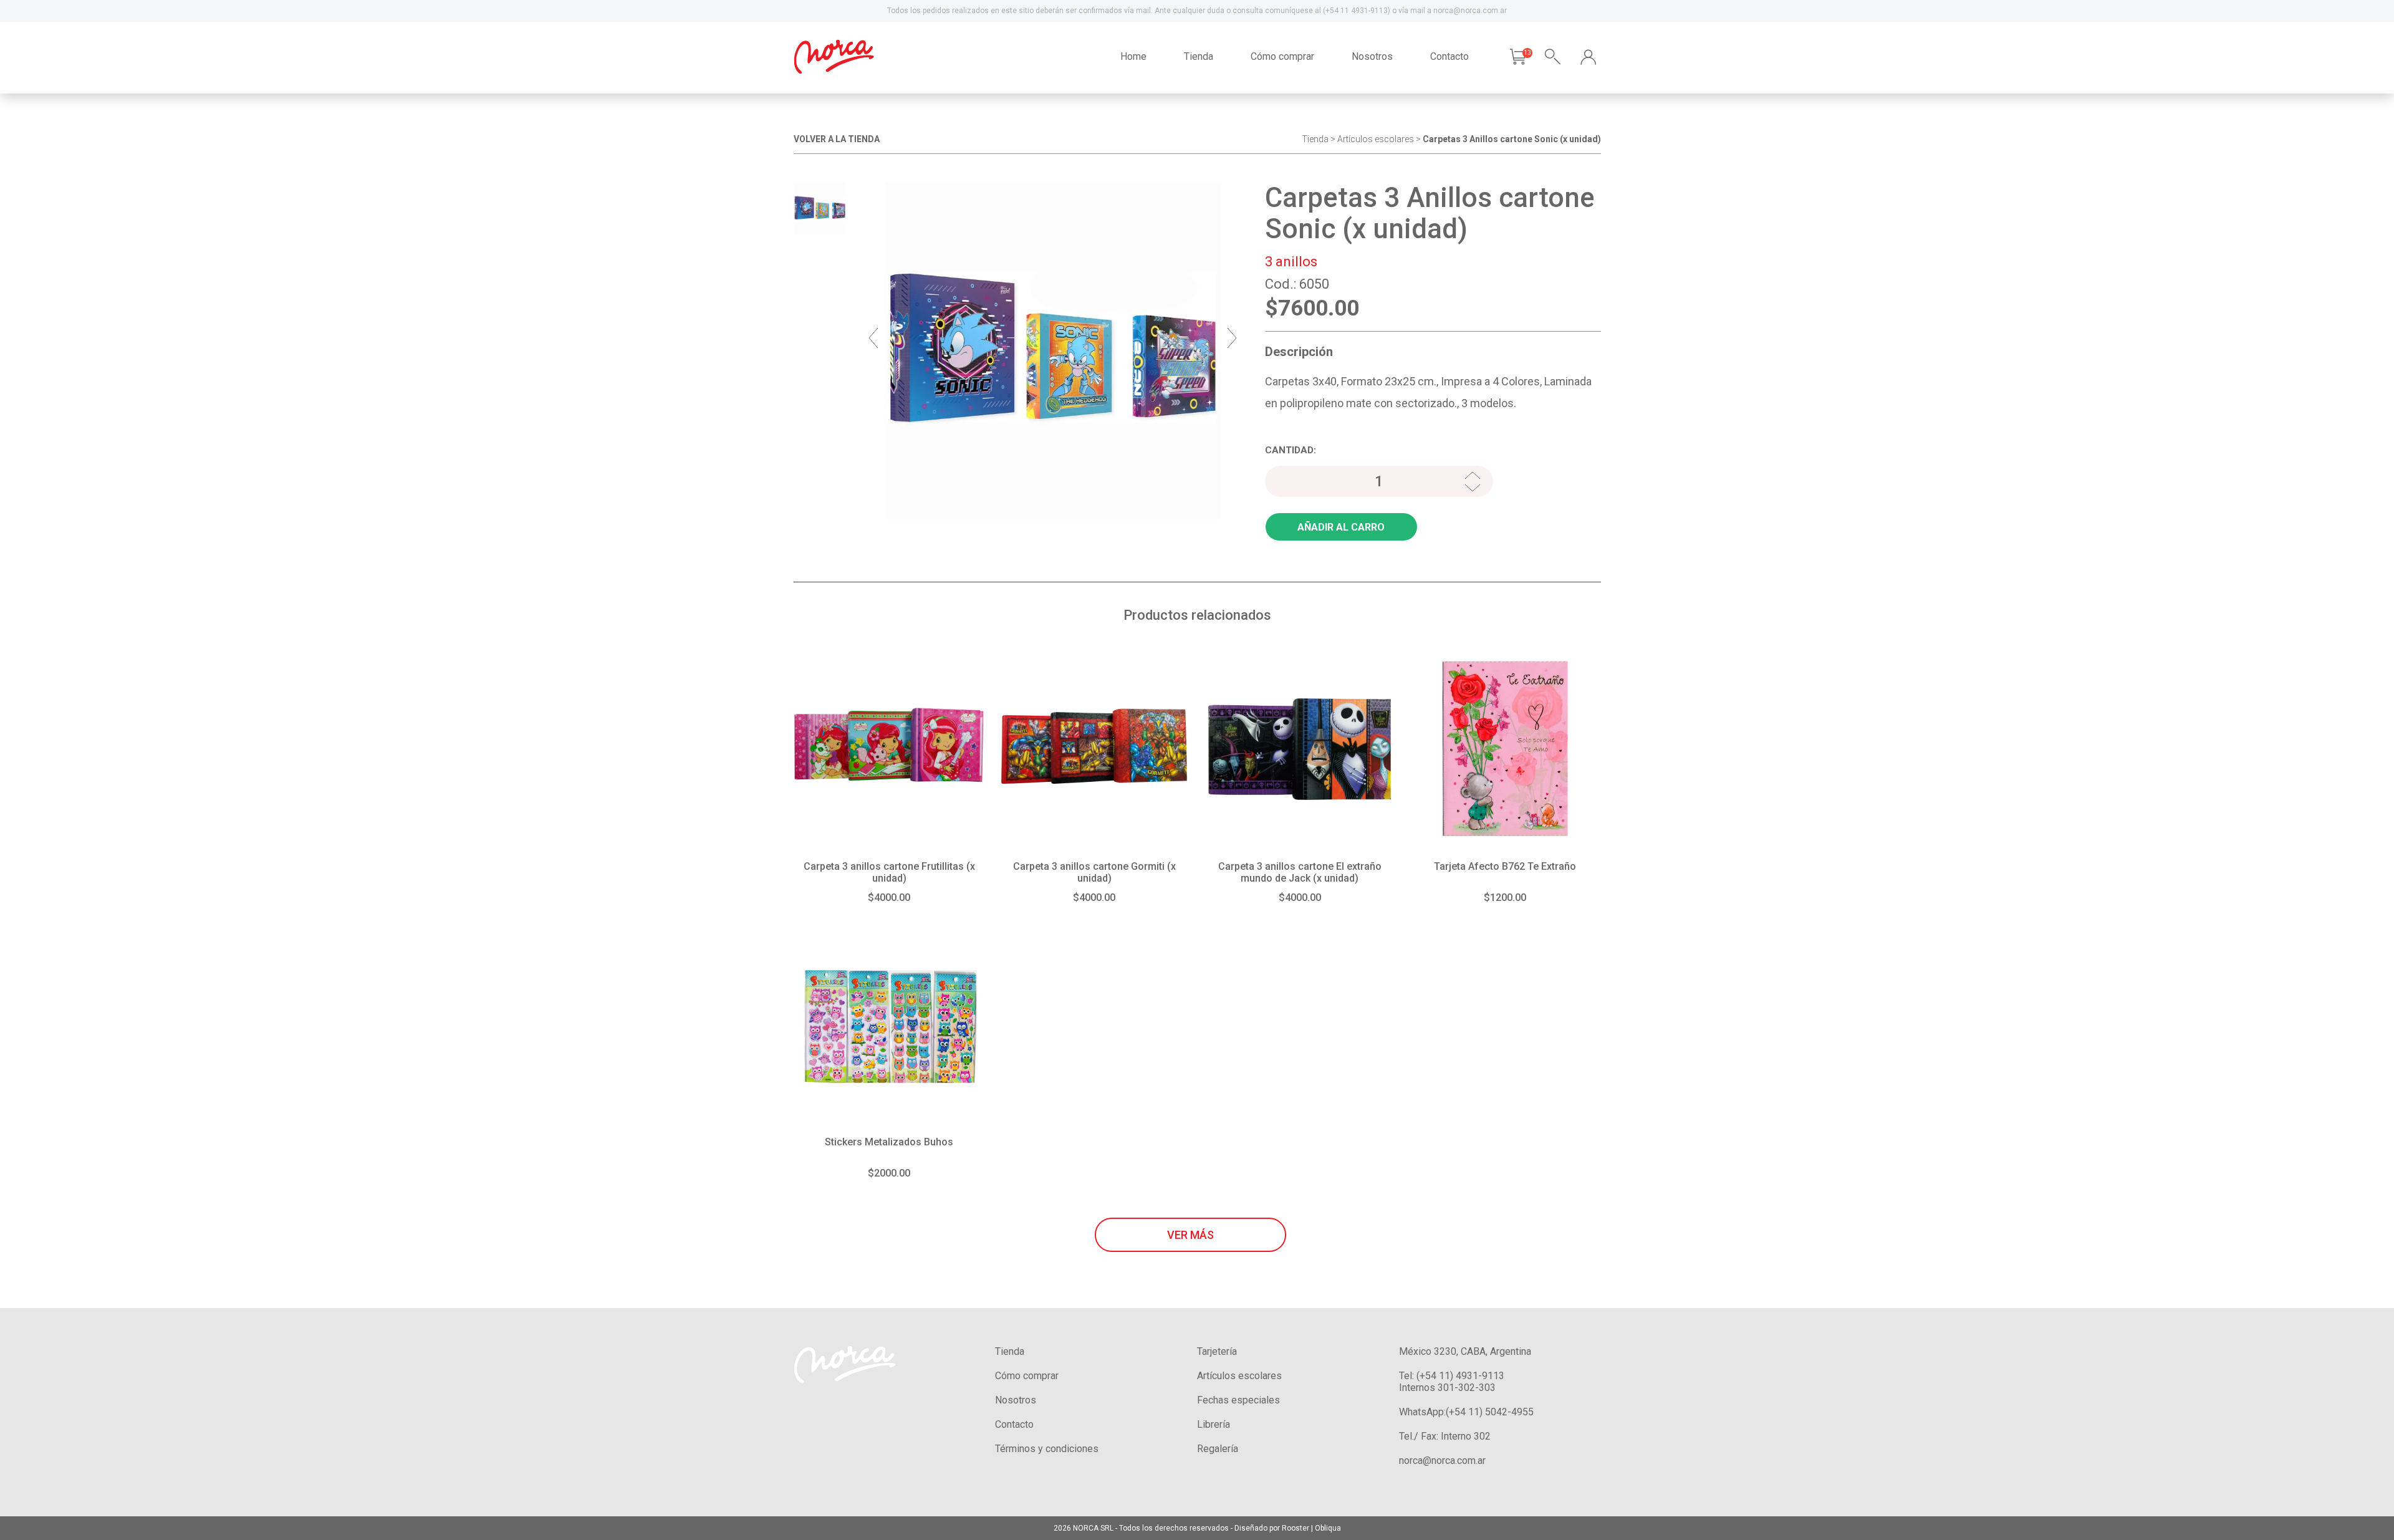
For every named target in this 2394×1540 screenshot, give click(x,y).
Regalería (1218, 1449)
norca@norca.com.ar (1442, 1461)
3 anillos (1291, 262)
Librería (1214, 1424)
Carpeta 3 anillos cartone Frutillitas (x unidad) (889, 872)
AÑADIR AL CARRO (1341, 527)
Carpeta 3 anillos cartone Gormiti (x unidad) (1094, 872)
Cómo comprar (1282, 56)
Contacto (1449, 56)
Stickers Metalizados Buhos (889, 1142)
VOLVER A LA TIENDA (837, 139)
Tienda (1199, 56)
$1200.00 (1505, 898)
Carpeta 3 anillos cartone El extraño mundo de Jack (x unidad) (1300, 872)
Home (1133, 56)
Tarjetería (1217, 1351)
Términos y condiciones (1047, 1449)
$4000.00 (889, 898)
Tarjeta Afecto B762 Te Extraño (1505, 866)
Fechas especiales (1238, 1400)
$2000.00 (889, 1173)
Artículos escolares (1376, 139)
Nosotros (1372, 56)
